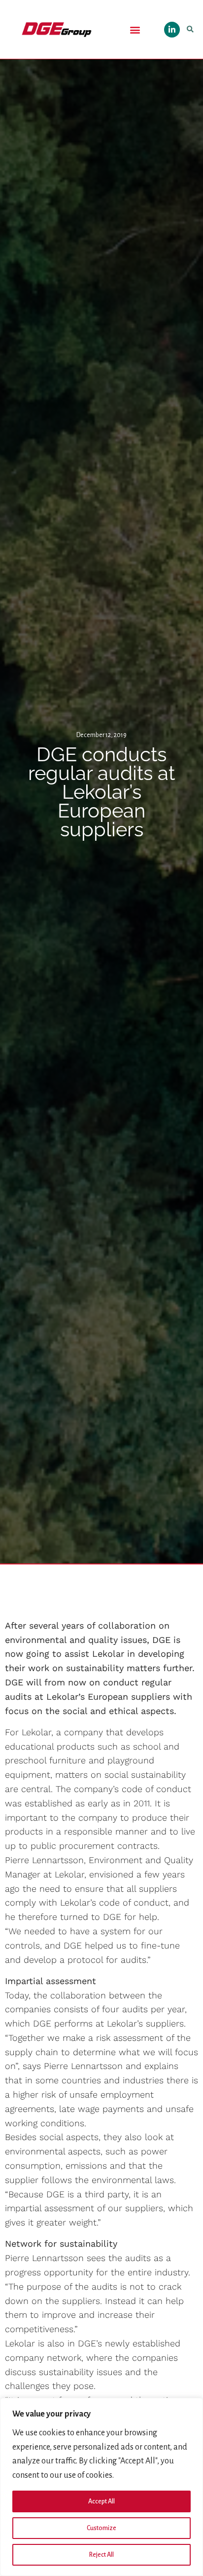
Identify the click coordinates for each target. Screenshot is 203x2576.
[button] (135, 29)
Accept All (101, 2501)
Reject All (101, 2555)
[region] (101, 2487)
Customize (101, 2528)
